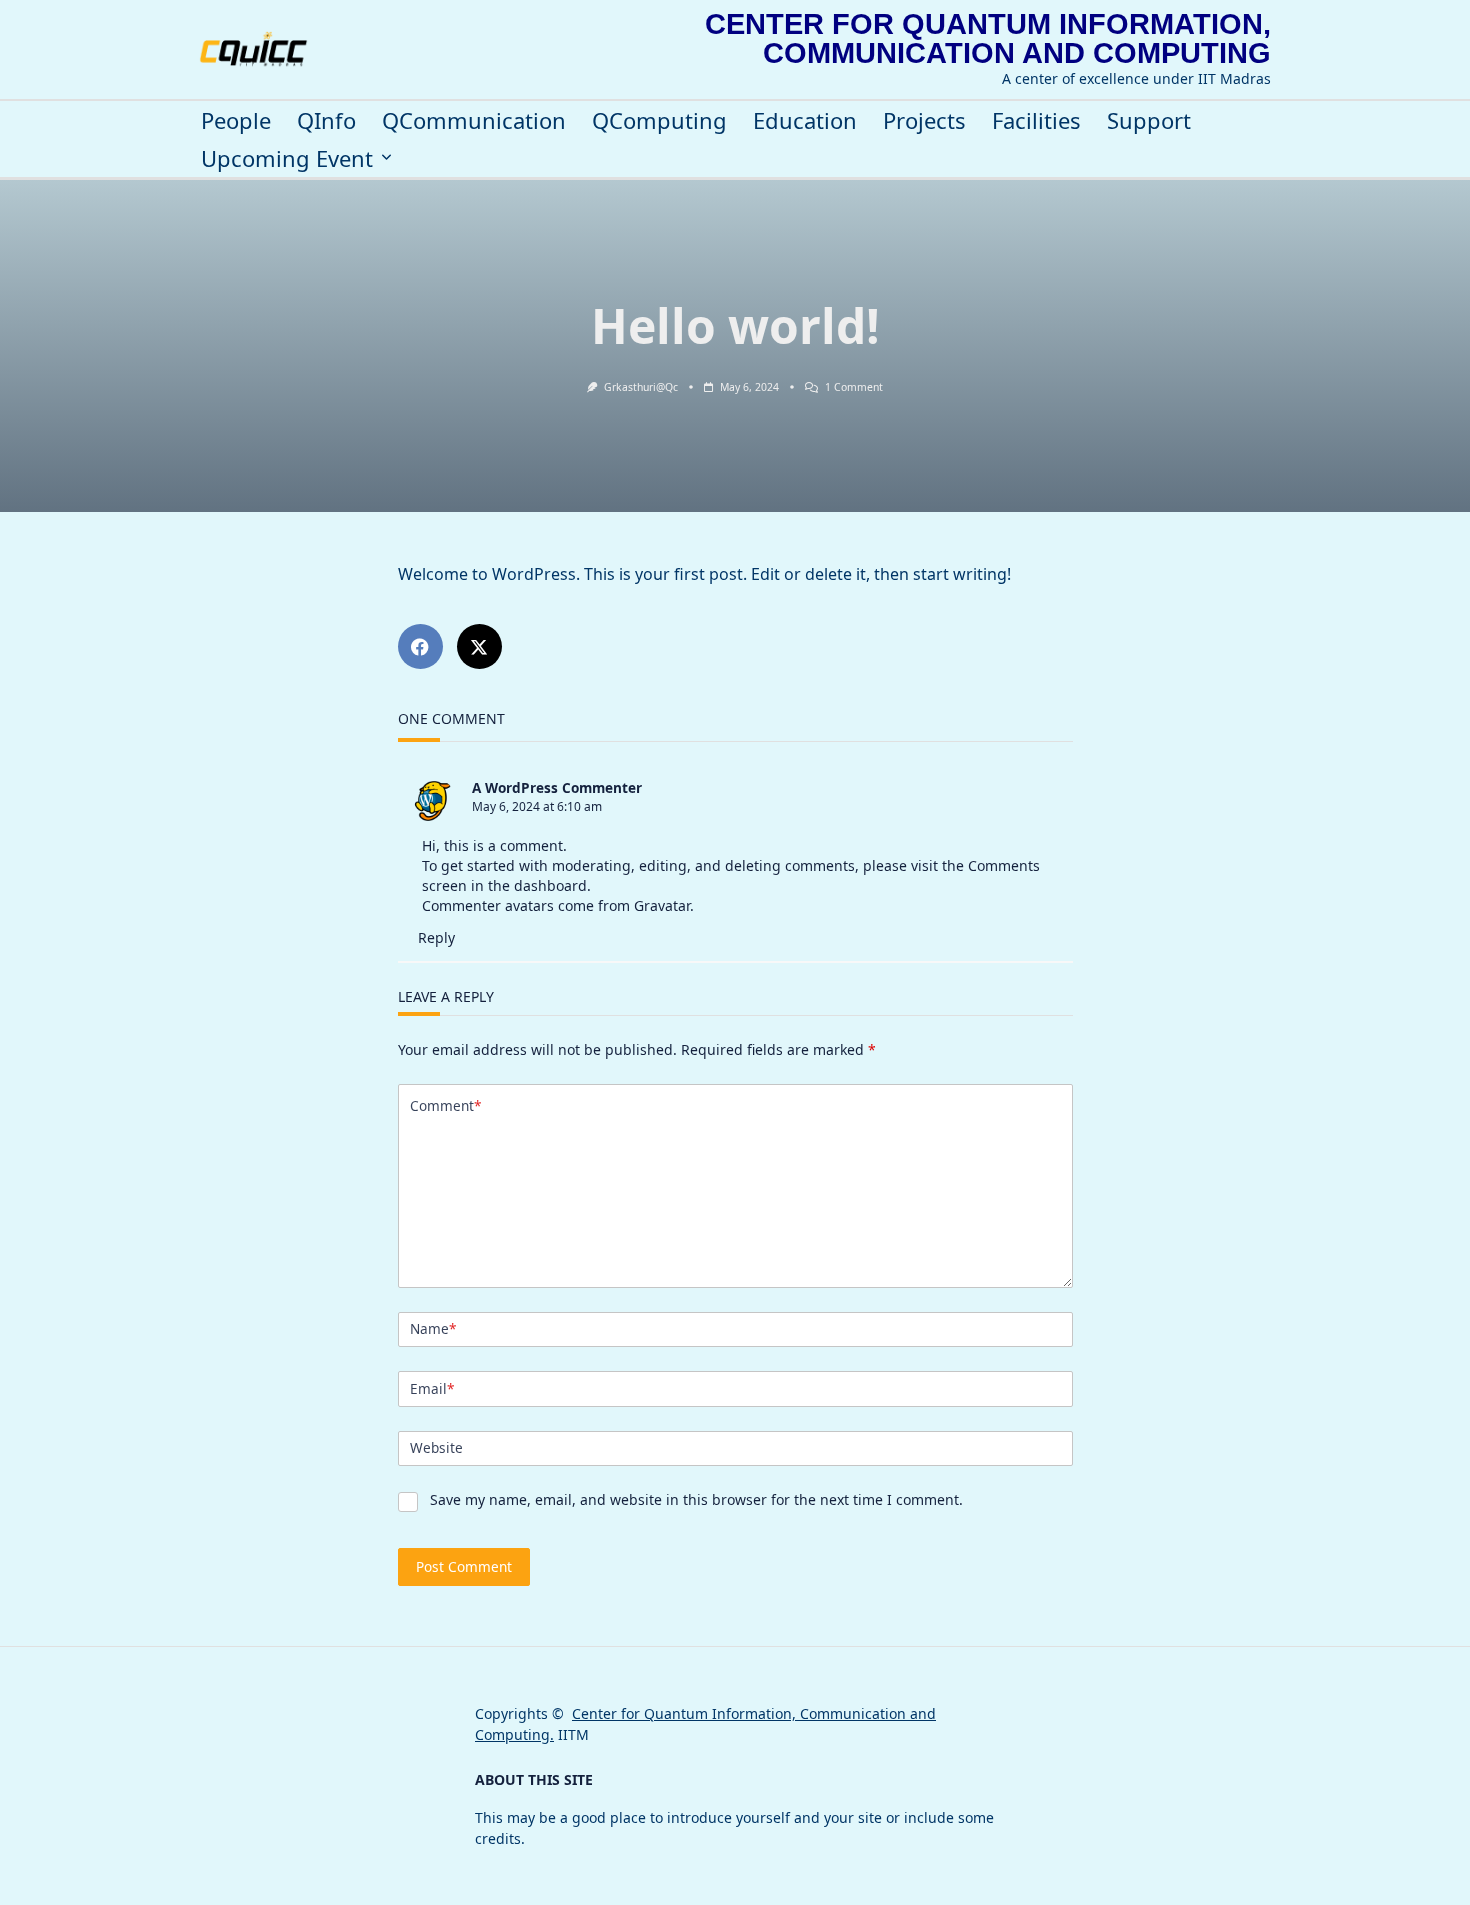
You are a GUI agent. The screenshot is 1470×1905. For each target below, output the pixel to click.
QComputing (659, 120)
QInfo (326, 120)
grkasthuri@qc (641, 387)
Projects (924, 120)
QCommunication (474, 120)
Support (1149, 120)
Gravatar (662, 905)
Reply (436, 937)
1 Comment (854, 387)
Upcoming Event (287, 158)
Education (805, 120)
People (236, 120)
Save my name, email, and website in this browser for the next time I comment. (696, 1499)
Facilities (1036, 120)
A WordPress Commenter (557, 787)
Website (436, 1447)
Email (432, 1388)
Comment (445, 1105)
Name (433, 1328)
